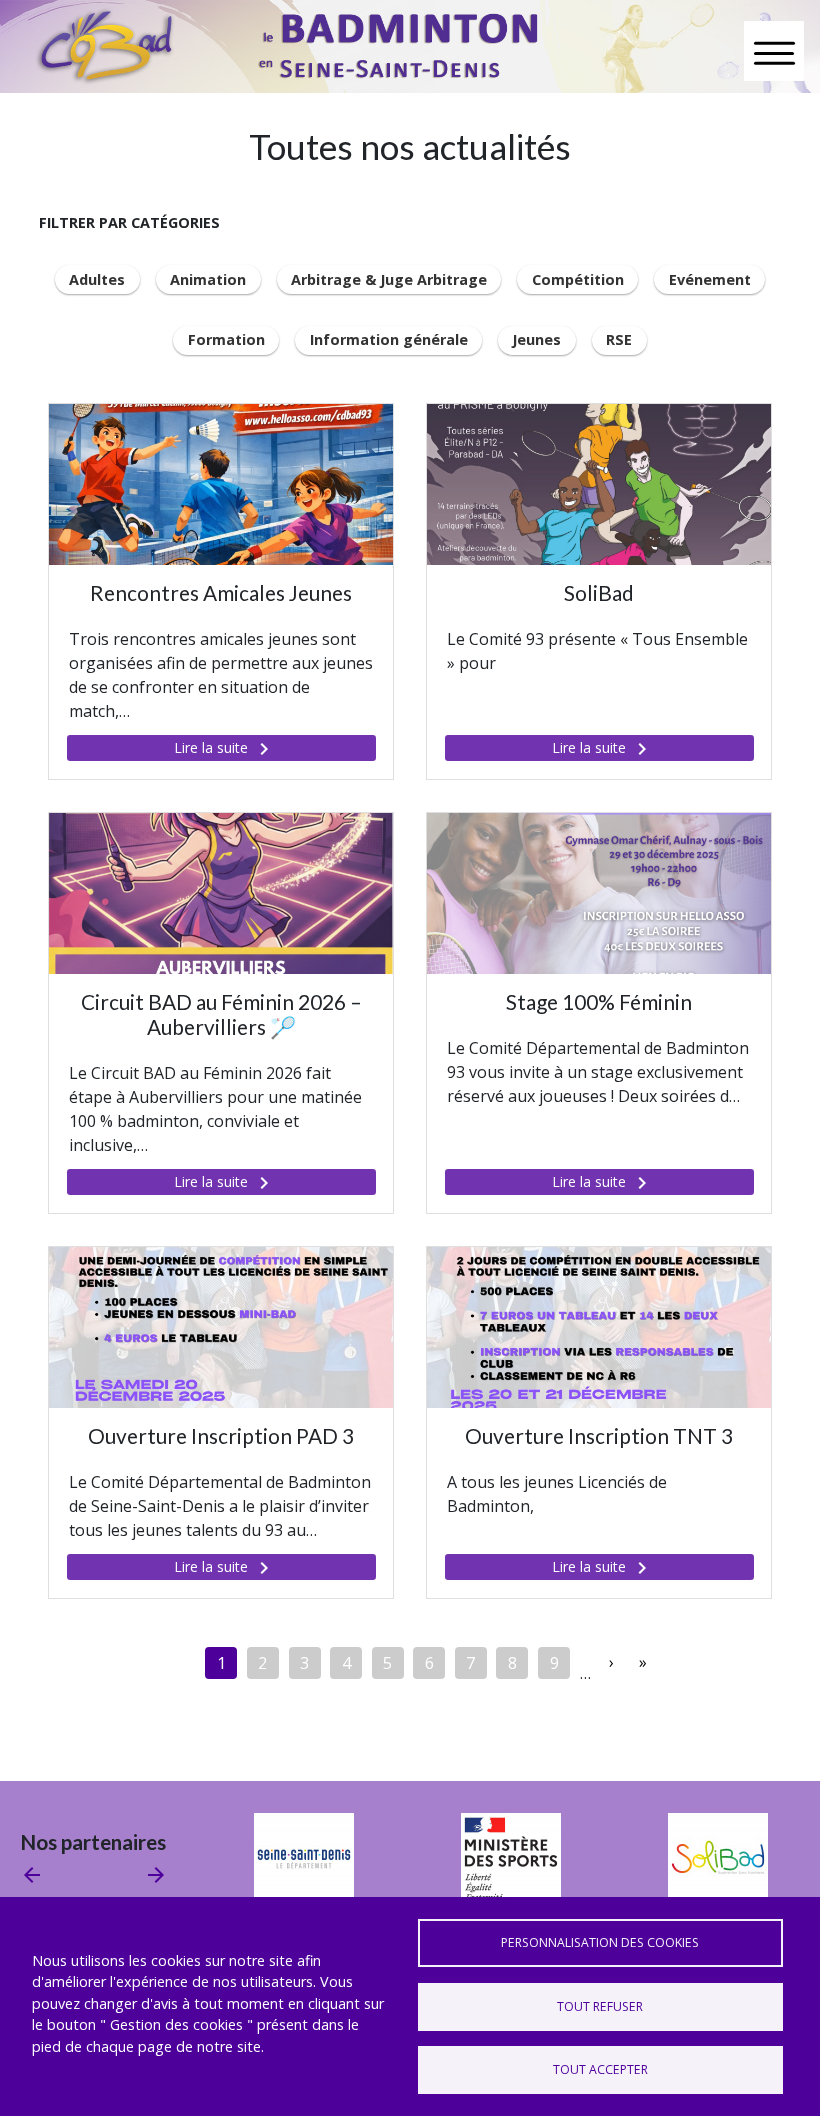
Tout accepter (600, 2069)
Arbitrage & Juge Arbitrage (389, 279)
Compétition (578, 279)
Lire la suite (225, 749)
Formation (226, 339)
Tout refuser (600, 2006)
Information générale (389, 339)
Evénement (710, 279)
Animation (208, 279)
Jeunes (536, 339)
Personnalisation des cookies (600, 1942)
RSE (619, 339)
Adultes (97, 279)
